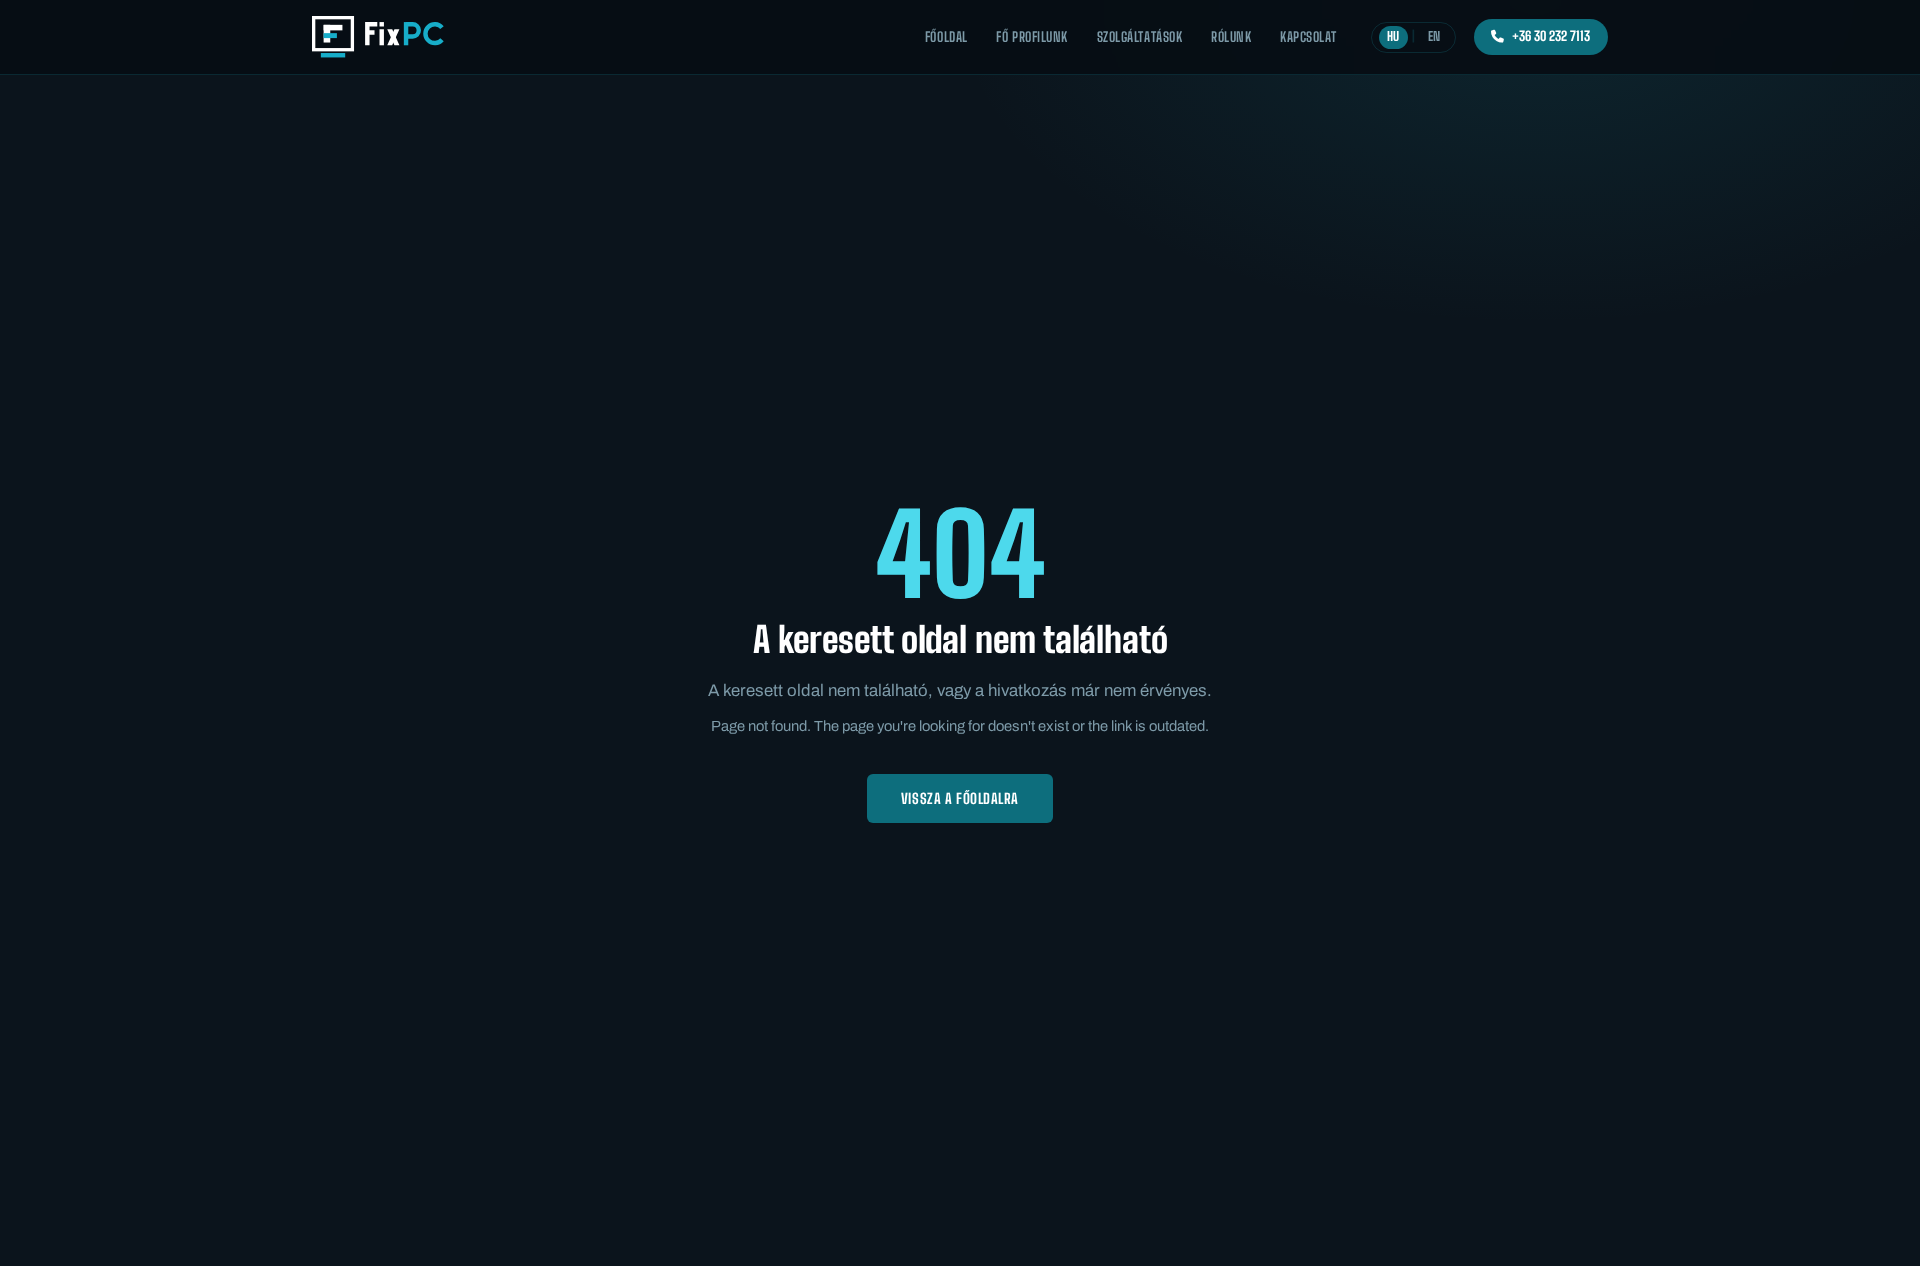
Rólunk (1231, 37)
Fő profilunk (1031, 37)
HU (1393, 36)
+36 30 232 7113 (1551, 36)
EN (1434, 36)
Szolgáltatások (1140, 37)
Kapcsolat (1308, 37)
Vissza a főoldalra (960, 798)
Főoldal (946, 37)
